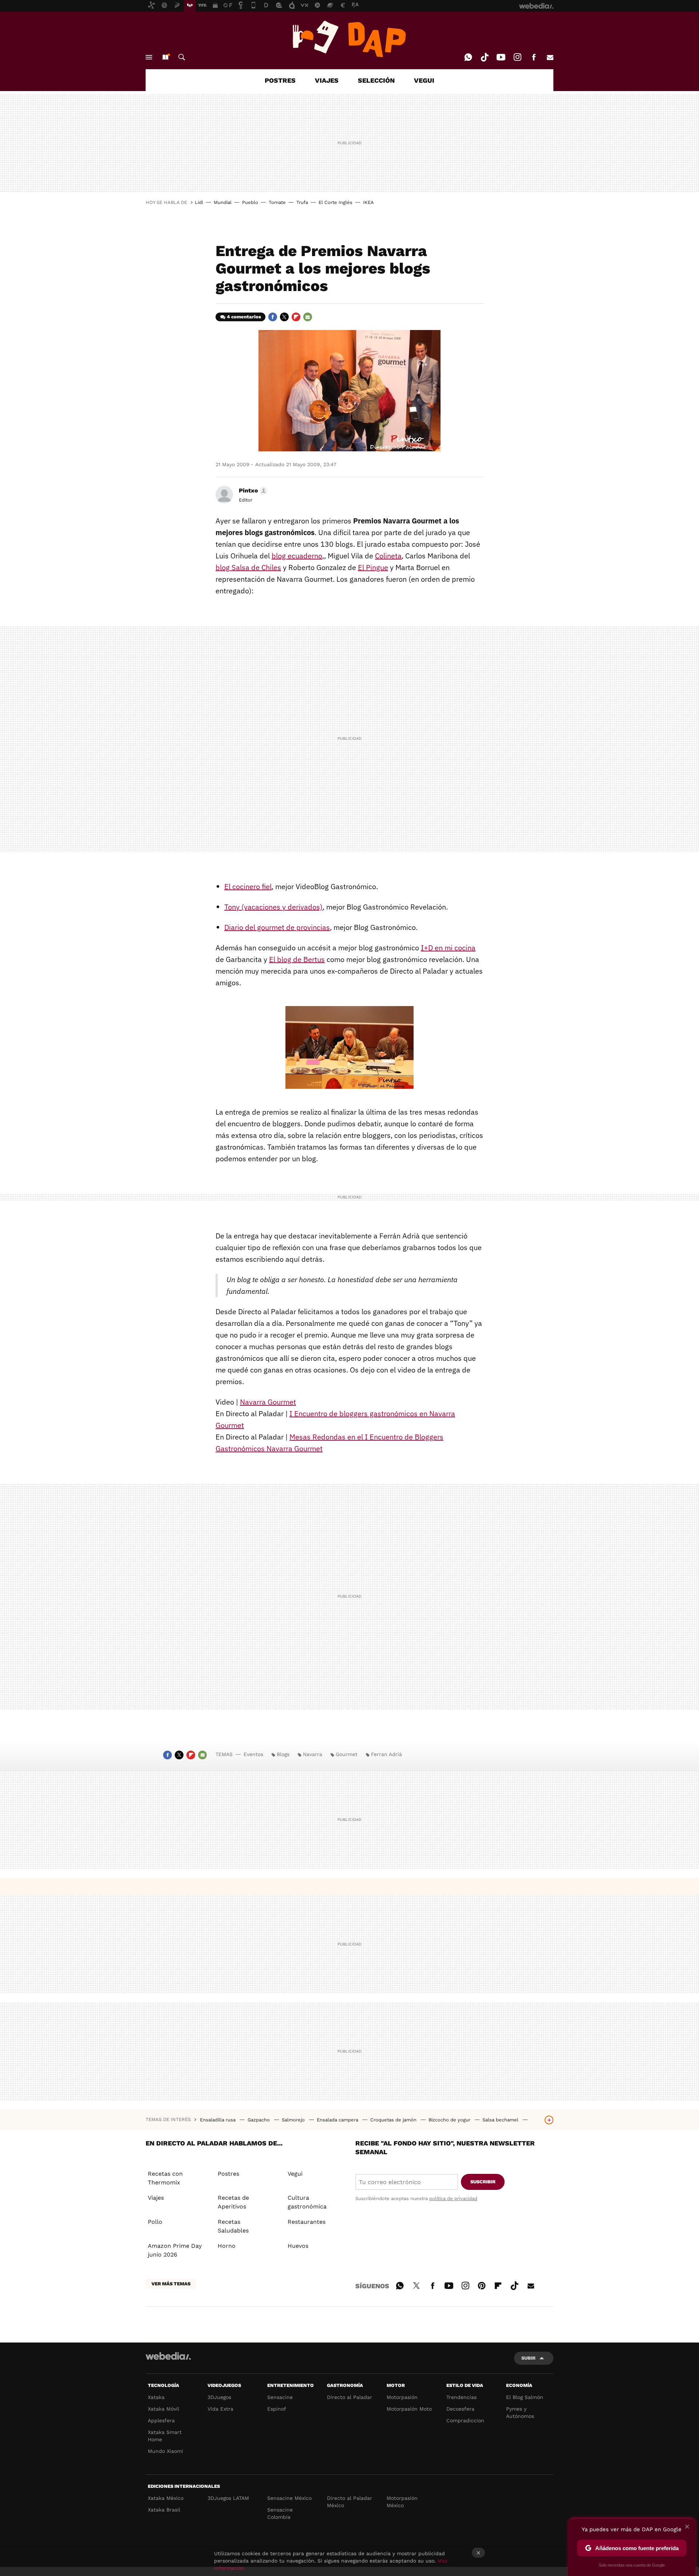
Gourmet (347, 1754)
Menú (149, 57)
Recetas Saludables (233, 2226)
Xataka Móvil (163, 2409)
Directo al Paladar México (349, 2502)
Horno (227, 2246)
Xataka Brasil (164, 2510)
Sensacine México (289, 2498)
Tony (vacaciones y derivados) (273, 907)
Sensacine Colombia (280, 2513)
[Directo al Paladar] (349, 39)
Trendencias (461, 2397)
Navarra (313, 1754)
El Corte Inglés (335, 202)
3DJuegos (219, 2397)
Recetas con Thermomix (165, 2178)
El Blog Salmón (525, 2397)
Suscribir (483, 2182)
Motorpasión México (402, 2502)
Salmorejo (294, 2120)
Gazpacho (259, 2120)
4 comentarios (244, 317)
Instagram (517, 57)
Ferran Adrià (386, 1754)
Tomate (277, 202)
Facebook (534, 57)
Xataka (156, 2397)
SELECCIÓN (376, 80)
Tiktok (485, 57)
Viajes (156, 2198)
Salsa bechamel (501, 2120)
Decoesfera (460, 2409)
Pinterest (482, 2285)
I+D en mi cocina (448, 948)
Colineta (388, 556)
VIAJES (327, 80)
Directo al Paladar (349, 2397)
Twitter (284, 317)
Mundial (223, 202)
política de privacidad (453, 2198)
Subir (528, 2358)
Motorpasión (402, 2397)
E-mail (550, 57)
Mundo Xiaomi (165, 2451)
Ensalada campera (338, 2120)
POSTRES (280, 80)
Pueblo (250, 202)
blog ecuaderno (297, 556)
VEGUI (424, 80)
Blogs (283, 1754)
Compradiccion (465, 2420)
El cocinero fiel (248, 886)
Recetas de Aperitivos (233, 2202)
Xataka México (166, 2498)
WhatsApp (468, 57)
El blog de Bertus (297, 959)
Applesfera (161, 2420)
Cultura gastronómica (307, 2202)
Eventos (253, 1754)
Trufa (302, 202)
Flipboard (296, 317)
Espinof (277, 2409)
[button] (252, 491)
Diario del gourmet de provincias (277, 927)
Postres (228, 2174)
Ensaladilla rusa (218, 2120)
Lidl (199, 202)
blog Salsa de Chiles (248, 567)
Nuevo (165, 57)
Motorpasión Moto (409, 2409)
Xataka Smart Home (165, 2436)
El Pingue (373, 567)
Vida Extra (220, 2409)
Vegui (295, 2174)
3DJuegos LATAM (228, 2498)
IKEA (368, 202)
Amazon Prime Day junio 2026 (175, 2250)
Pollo (155, 2222)
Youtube (501, 57)
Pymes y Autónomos (520, 2412)
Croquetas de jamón (394, 2120)
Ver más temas (171, 2284)
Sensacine (280, 2397)
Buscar (182, 57)
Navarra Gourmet (268, 1402)
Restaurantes (307, 2222)
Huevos (298, 2246)
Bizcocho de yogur (450, 2120)
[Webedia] (168, 2356)
